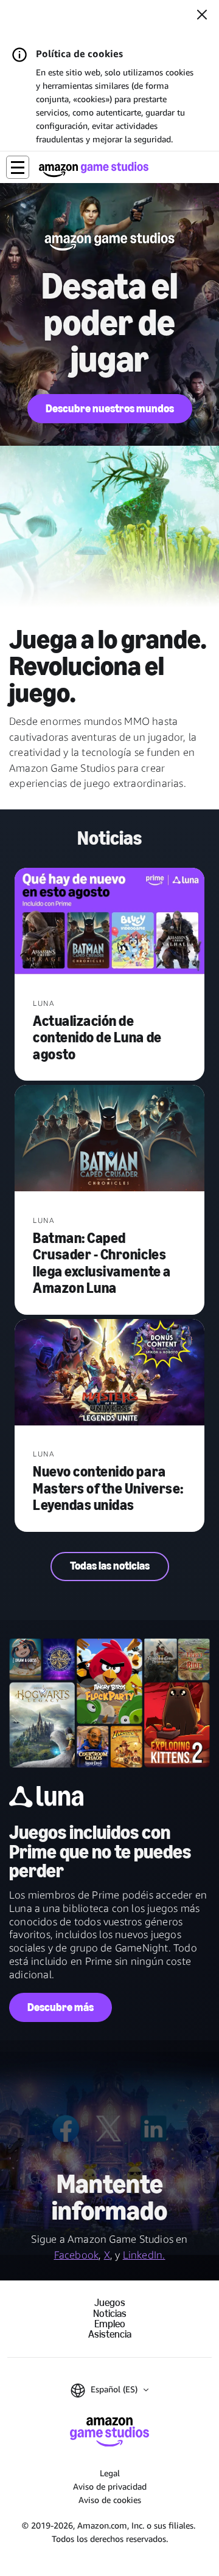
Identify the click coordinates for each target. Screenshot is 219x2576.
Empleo (110, 2324)
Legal (110, 2473)
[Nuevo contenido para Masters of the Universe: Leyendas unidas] (109, 1373)
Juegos (110, 2303)
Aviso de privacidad (110, 2486)
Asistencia (110, 2334)
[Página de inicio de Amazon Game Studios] (94, 169)
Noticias (110, 2314)
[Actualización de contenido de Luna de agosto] (109, 923)
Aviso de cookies (110, 2500)
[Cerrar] (202, 16)
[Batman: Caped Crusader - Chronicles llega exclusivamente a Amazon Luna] (109, 1139)
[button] (18, 167)
